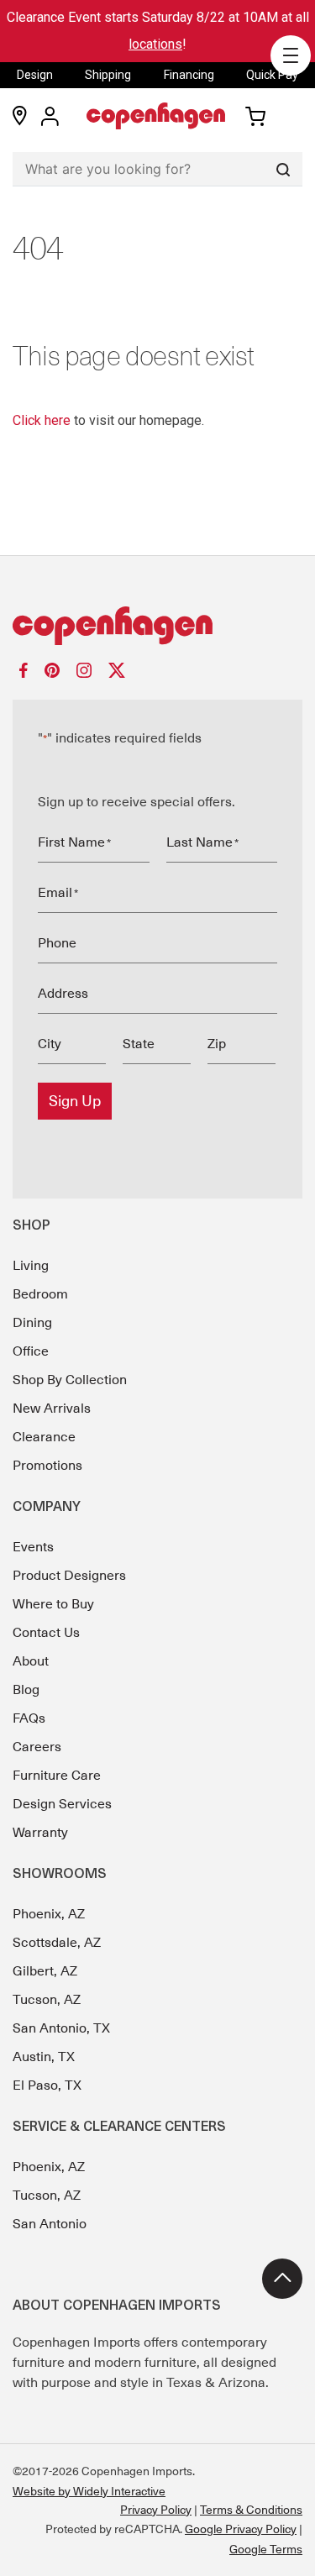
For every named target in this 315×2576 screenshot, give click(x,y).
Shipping (108, 75)
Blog (26, 1690)
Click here (42, 420)
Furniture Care (57, 1776)
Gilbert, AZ (45, 1971)
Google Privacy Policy (241, 2529)
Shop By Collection (70, 1380)
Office (31, 1351)
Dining (32, 1323)
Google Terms (266, 2549)
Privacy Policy (156, 2510)
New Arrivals (52, 1409)
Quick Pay (272, 75)
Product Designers (69, 1576)
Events (33, 1547)
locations (155, 44)
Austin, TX (44, 2057)
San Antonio (50, 2224)
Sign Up (75, 1101)
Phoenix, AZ (49, 1914)
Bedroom (40, 1294)
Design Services (62, 1804)
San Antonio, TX (61, 2028)
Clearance (44, 1437)
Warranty (40, 1833)
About (31, 1661)
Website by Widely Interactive (89, 2491)
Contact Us (46, 1633)
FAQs (29, 1718)
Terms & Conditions (251, 2510)
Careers (37, 1747)
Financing (189, 75)
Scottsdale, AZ (57, 1943)
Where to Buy (53, 1604)
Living (31, 1266)
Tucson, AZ (47, 2000)
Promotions (47, 1466)
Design (35, 75)
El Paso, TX (47, 2085)
